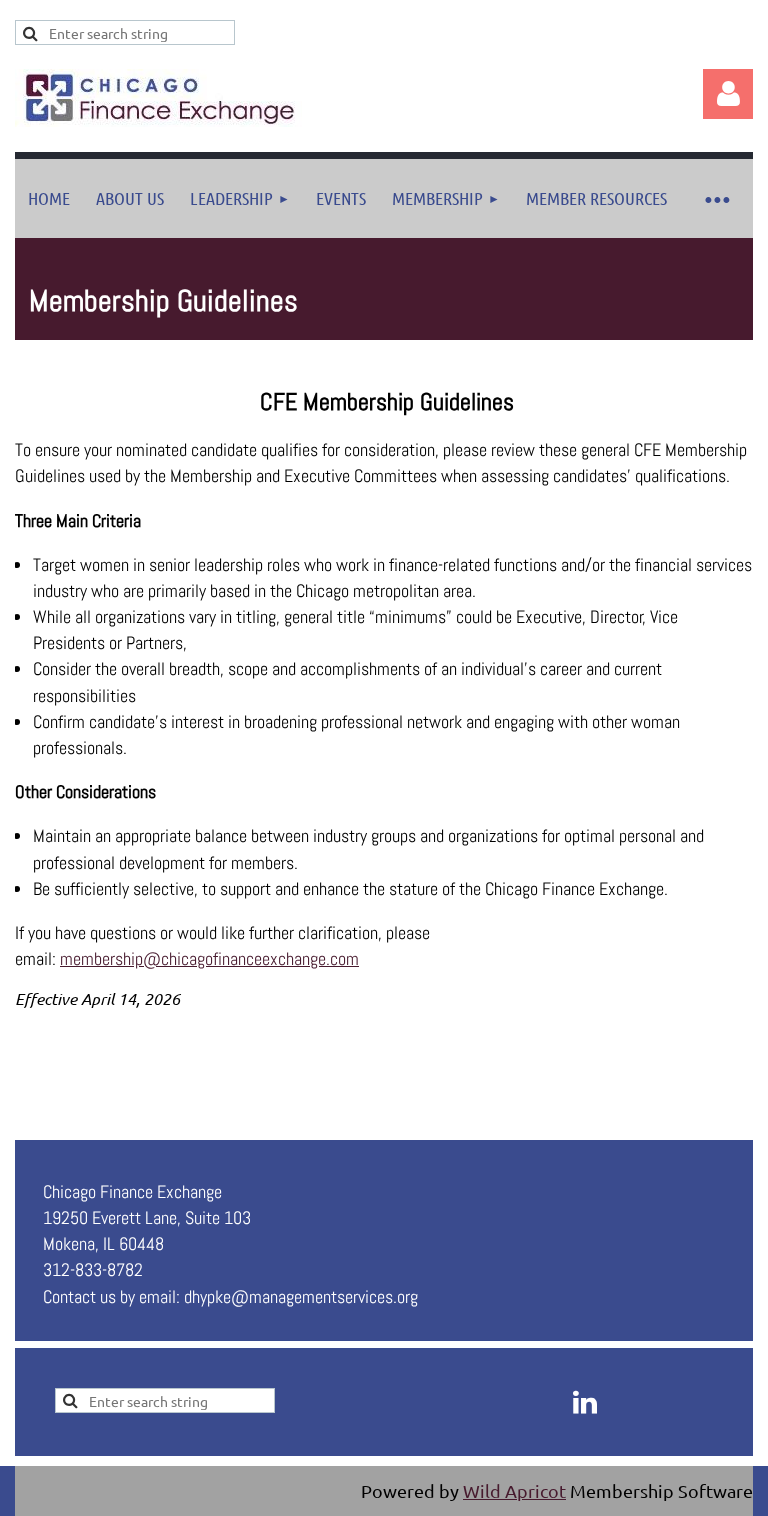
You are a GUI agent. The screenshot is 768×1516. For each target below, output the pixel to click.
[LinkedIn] (585, 1402)
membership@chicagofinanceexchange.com (209, 958)
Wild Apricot (514, 1490)
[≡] (716, 198)
